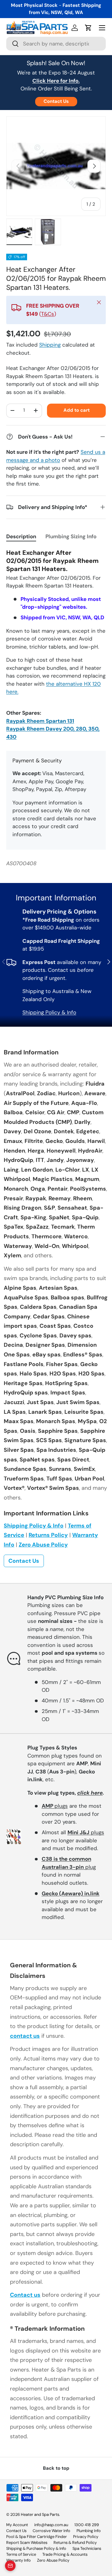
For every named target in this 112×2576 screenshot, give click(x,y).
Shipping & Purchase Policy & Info (36, 2548)
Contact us (25, 2295)
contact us (25, 2036)
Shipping (50, 345)
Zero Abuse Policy (43, 1545)
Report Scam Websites (27, 2542)
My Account (17, 2525)
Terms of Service (21, 2554)
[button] (88, 28)
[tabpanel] (56, 645)
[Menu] (102, 28)
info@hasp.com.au (51, 2525)
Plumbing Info (89, 2531)
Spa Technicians (87, 2548)
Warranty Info (19, 2560)
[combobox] (56, 44)
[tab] (21, 536)
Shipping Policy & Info (49, 1012)
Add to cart (77, 410)
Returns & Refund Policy (75, 2542)
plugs (55, 1806)
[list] (56, 166)
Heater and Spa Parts (40, 2514)
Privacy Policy (86, 2537)
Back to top (56, 2468)
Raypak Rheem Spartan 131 (40, 721)
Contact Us (56, 101)
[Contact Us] (10, 2566)
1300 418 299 (87, 2525)
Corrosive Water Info (51, 2531)
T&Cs (48, 314)
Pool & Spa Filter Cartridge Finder (37, 2537)
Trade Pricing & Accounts (65, 2554)
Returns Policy (48, 1535)
